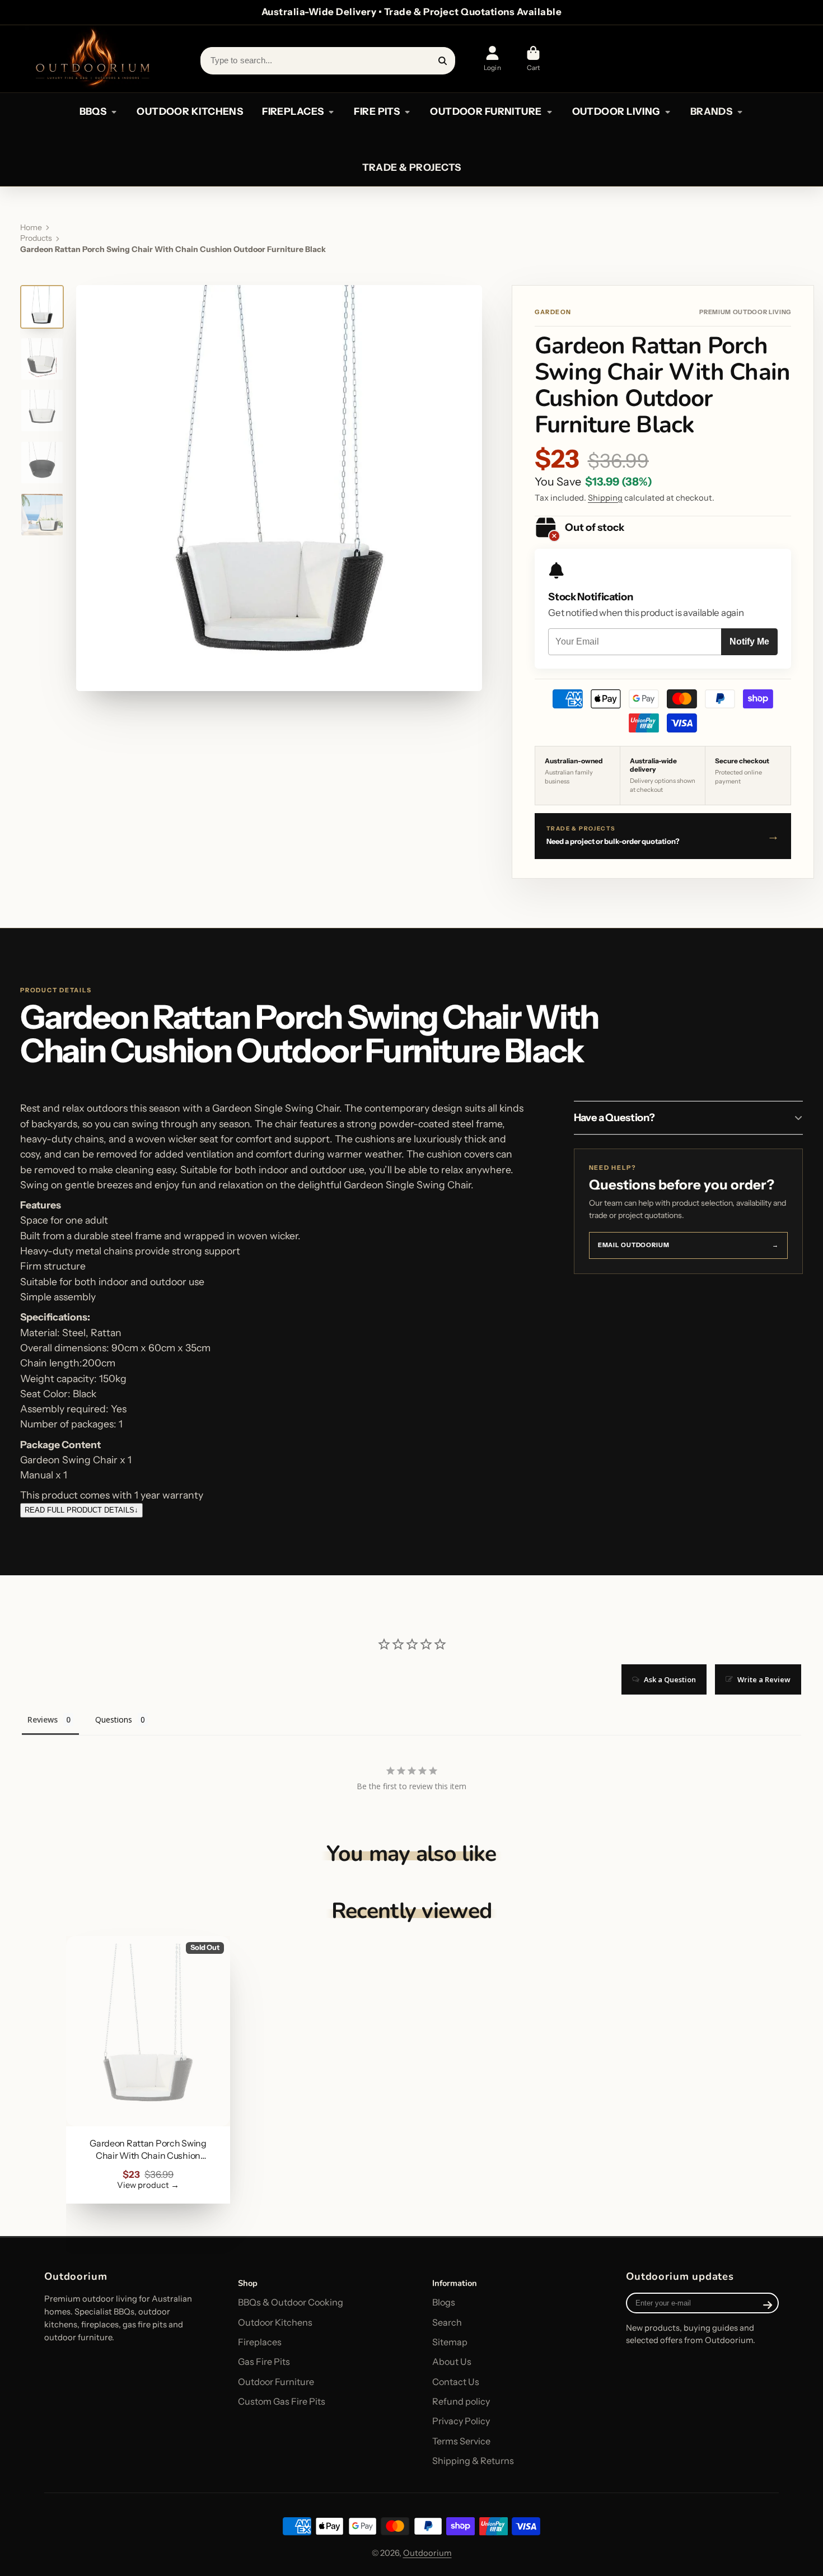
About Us (452, 2362)
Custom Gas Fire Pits (282, 2401)
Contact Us (456, 2382)
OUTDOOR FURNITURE (486, 111)
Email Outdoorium (688, 1245)
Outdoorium (427, 2553)
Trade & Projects (412, 167)
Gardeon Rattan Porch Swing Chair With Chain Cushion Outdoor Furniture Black (148, 2069)
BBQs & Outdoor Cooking (291, 2302)
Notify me (749, 641)
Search (447, 2322)
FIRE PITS (377, 111)
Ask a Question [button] (670, 1679)
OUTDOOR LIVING (616, 111)
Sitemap (450, 2342)
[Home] (92, 59)
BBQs (93, 111)
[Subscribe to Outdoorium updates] (768, 2305)
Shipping (605, 498)
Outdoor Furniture (276, 2382)
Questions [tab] (114, 1719)
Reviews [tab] (43, 1719)
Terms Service (461, 2441)
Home (31, 227)
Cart (534, 59)
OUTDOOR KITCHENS (190, 111)
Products (36, 238)
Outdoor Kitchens (275, 2322)
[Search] (443, 60)
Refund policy (461, 2401)
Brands (712, 111)
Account (492, 59)
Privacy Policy (461, 2421)
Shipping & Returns (473, 2461)
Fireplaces (260, 2342)
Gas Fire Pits (264, 2362)
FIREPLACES (293, 111)
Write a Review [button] (764, 1679)
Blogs (444, 2302)
